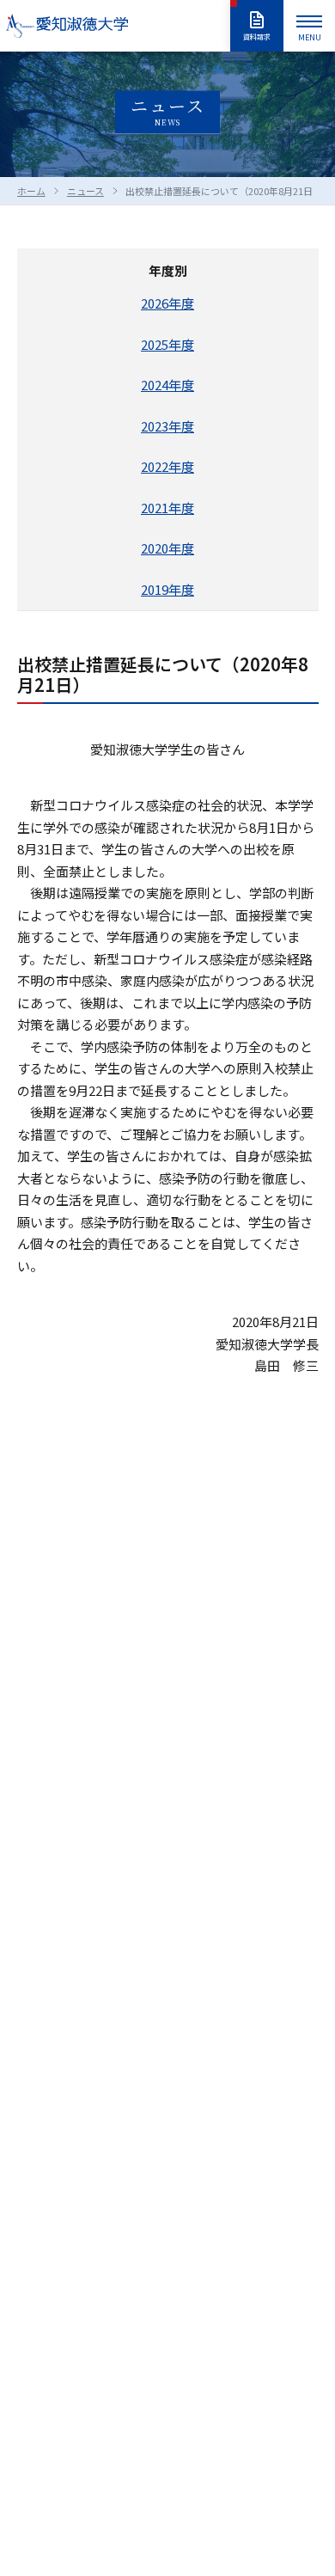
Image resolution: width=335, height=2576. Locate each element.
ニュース (85, 191)
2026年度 (167, 303)
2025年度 (167, 344)
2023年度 (167, 426)
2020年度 (167, 548)
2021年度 (167, 508)
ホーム (31, 191)
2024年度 (167, 385)
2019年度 (167, 589)
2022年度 (167, 466)
